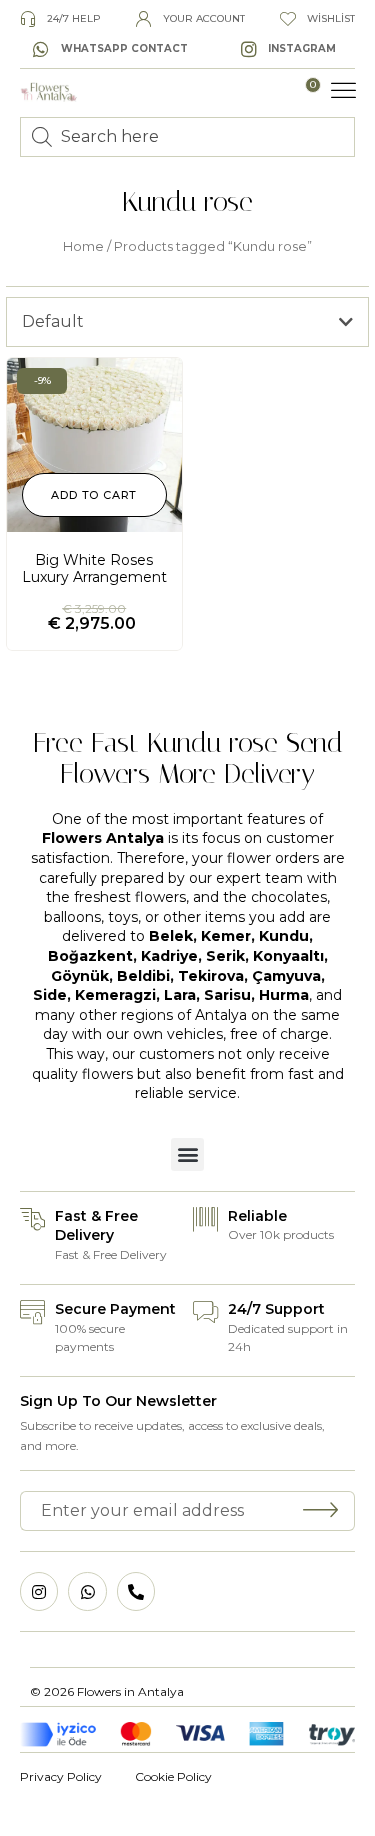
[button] (344, 91)
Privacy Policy (61, 1776)
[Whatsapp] (87, 1591)
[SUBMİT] (321, 1511)
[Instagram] (39, 1591)
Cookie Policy (173, 1776)
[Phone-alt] (136, 1591)
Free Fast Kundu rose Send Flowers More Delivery (188, 758)
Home (83, 246)
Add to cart (94, 495)
